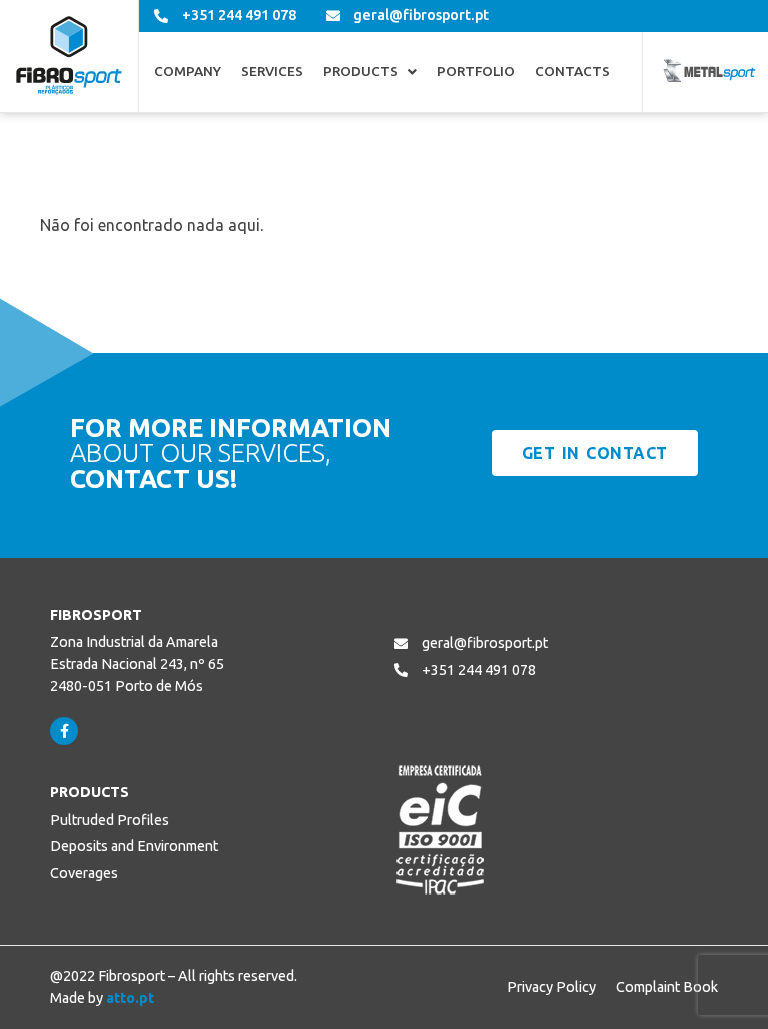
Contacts (572, 72)
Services (272, 72)
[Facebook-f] (64, 731)
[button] (370, 72)
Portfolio (476, 72)
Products (360, 72)
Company (187, 72)
